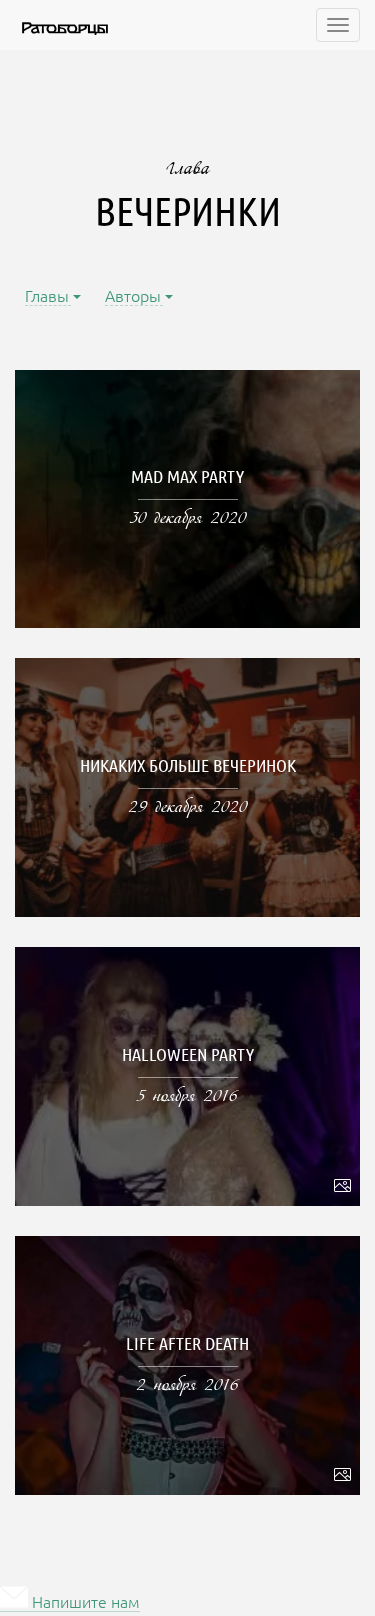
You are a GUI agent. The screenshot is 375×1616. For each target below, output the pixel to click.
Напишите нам (84, 1603)
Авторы (134, 297)
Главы (48, 297)
